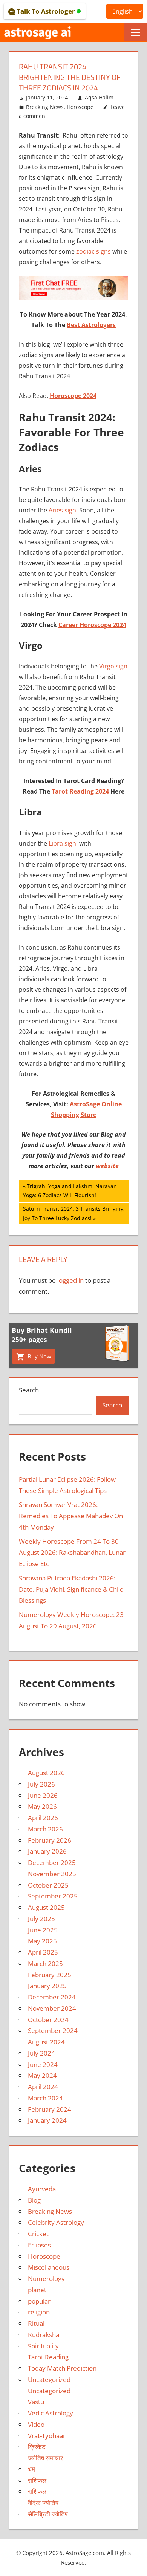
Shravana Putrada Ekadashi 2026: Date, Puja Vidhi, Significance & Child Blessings (71, 1589)
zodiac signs (93, 251)
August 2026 (46, 1773)
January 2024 (47, 2120)
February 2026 (50, 1840)
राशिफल (37, 2480)
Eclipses (39, 2245)
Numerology (46, 2278)
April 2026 (43, 1818)
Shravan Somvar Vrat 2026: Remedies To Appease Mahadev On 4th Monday (71, 1516)
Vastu (36, 2402)
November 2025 (52, 1874)
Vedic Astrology (51, 2413)
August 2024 (46, 2042)
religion (39, 2312)
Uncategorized (49, 2379)
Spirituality (43, 2346)
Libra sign (62, 843)
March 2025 (45, 1963)
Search (29, 1390)
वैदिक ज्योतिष (43, 2503)
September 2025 (53, 1896)
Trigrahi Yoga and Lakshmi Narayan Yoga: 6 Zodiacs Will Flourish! (70, 1191)
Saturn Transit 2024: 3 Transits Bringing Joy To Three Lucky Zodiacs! (73, 1213)
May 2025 (42, 1941)
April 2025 (43, 1952)
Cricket (38, 2234)
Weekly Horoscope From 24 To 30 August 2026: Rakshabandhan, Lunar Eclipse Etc (72, 1553)
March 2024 (45, 2098)
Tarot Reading (48, 2357)
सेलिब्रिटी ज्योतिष (48, 2514)
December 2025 (52, 1862)
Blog (34, 2200)
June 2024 (43, 2064)
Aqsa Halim (99, 97)
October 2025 (48, 1885)
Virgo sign (113, 666)
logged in (70, 1280)
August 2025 (46, 1907)
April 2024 (43, 2087)
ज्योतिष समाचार (45, 2458)
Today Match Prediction (62, 2368)
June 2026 (43, 1795)
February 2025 (50, 1975)
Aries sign (62, 510)
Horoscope (80, 107)
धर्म (31, 2469)
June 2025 (43, 1930)
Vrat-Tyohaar (47, 2436)
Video (36, 2424)
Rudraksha (44, 2335)
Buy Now (39, 1356)
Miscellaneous (49, 2267)
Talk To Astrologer (46, 11)
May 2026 (42, 1806)
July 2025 (41, 1919)
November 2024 (52, 2008)
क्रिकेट (37, 2447)
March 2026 (45, 1829)
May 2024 (42, 2075)
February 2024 (50, 2109)
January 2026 (47, 1851)
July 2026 (41, 1784)
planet (37, 2290)
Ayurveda (42, 2189)
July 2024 (41, 2053)
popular (39, 2301)
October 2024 (48, 2020)
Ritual (36, 2323)
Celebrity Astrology (56, 2222)
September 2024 (53, 2031)
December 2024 (52, 1997)
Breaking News (45, 107)
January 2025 (47, 1986)
